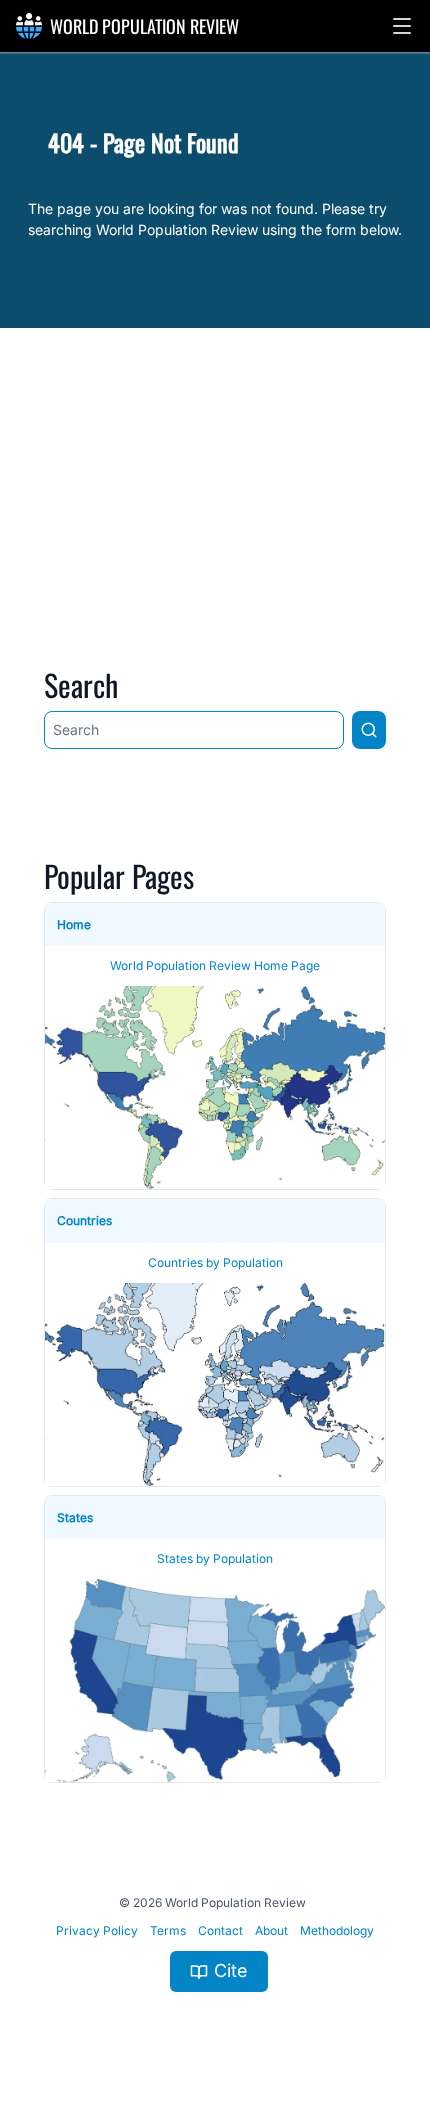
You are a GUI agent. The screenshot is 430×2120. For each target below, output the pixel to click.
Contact (220, 1930)
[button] (402, 26)
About (271, 1930)
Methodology (337, 1930)
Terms (168, 1930)
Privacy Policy (97, 1930)
